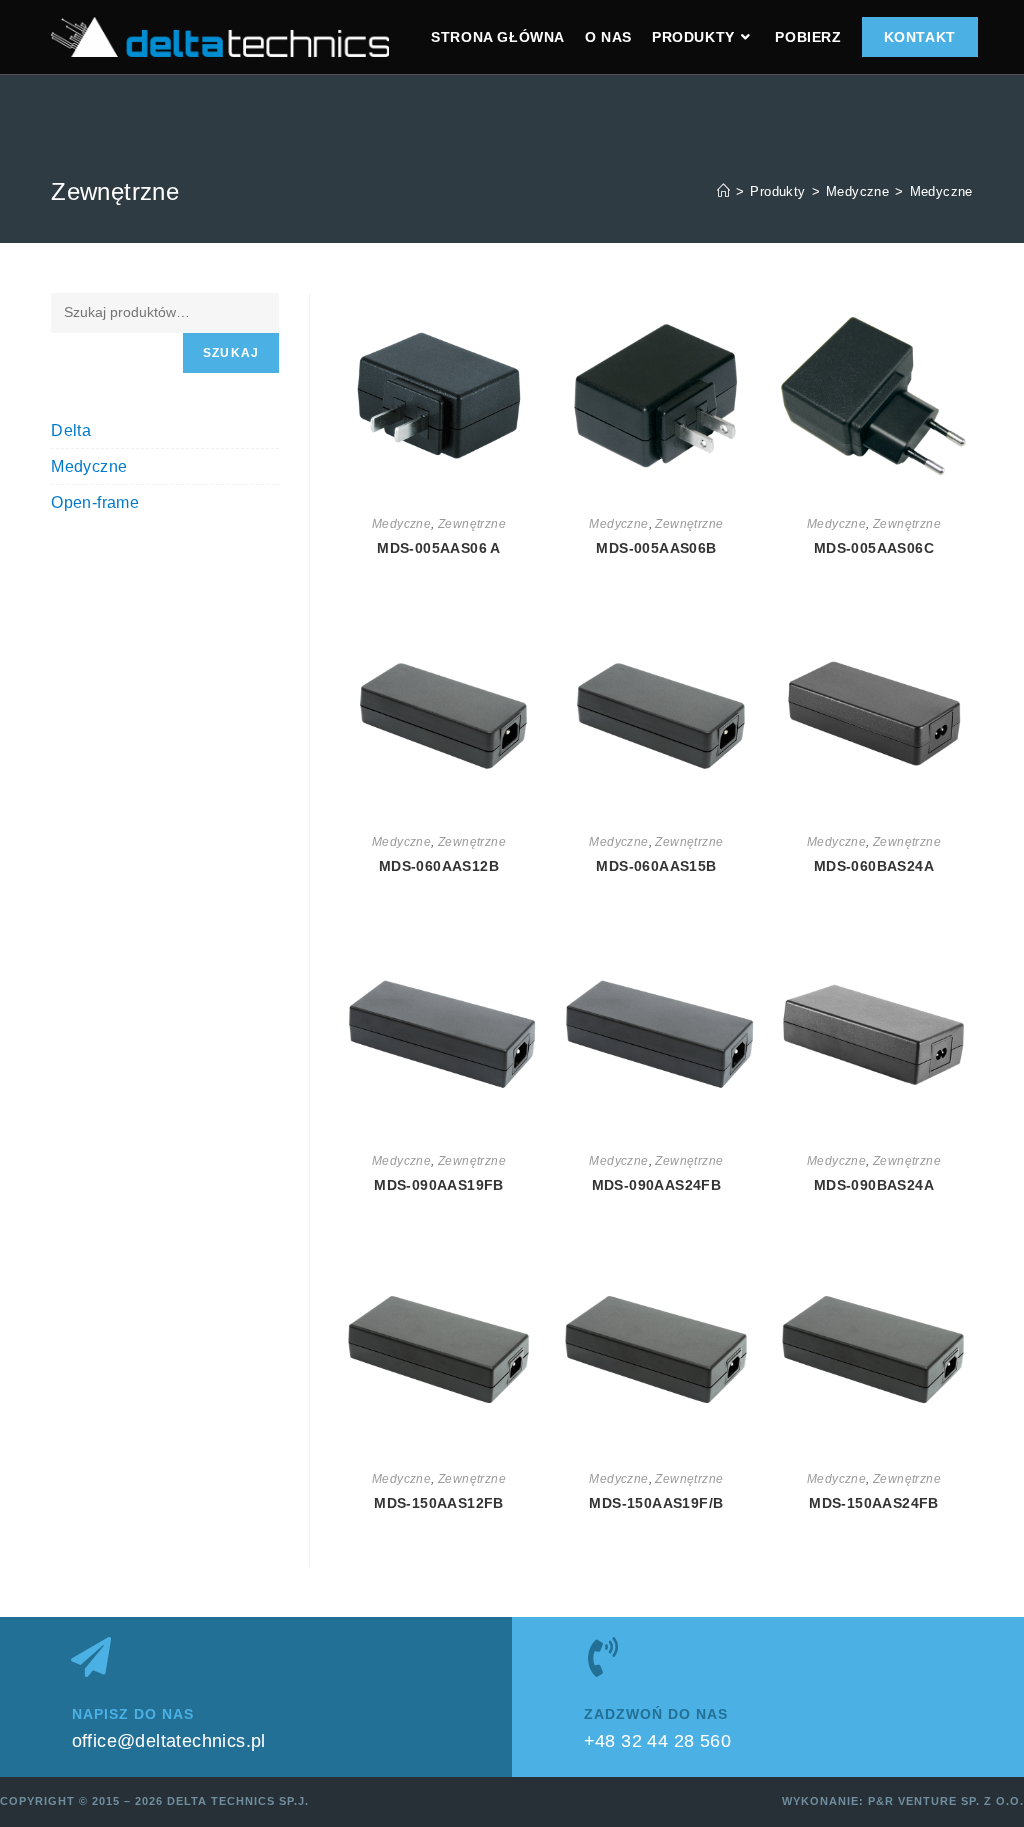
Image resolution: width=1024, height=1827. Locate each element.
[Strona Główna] (723, 191)
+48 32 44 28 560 (657, 1741)
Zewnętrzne (472, 524)
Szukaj (231, 353)
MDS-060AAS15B (656, 866)
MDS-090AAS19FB (439, 1185)
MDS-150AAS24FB (874, 1503)
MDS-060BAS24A (874, 866)
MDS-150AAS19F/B (656, 1503)
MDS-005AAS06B (656, 548)
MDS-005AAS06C (874, 548)
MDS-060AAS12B (439, 866)
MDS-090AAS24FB (657, 1185)
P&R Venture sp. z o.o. (946, 1801)
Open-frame (95, 502)
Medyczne (941, 191)
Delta (71, 430)
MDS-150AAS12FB (439, 1503)
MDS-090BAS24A (874, 1185)
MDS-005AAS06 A (439, 548)
